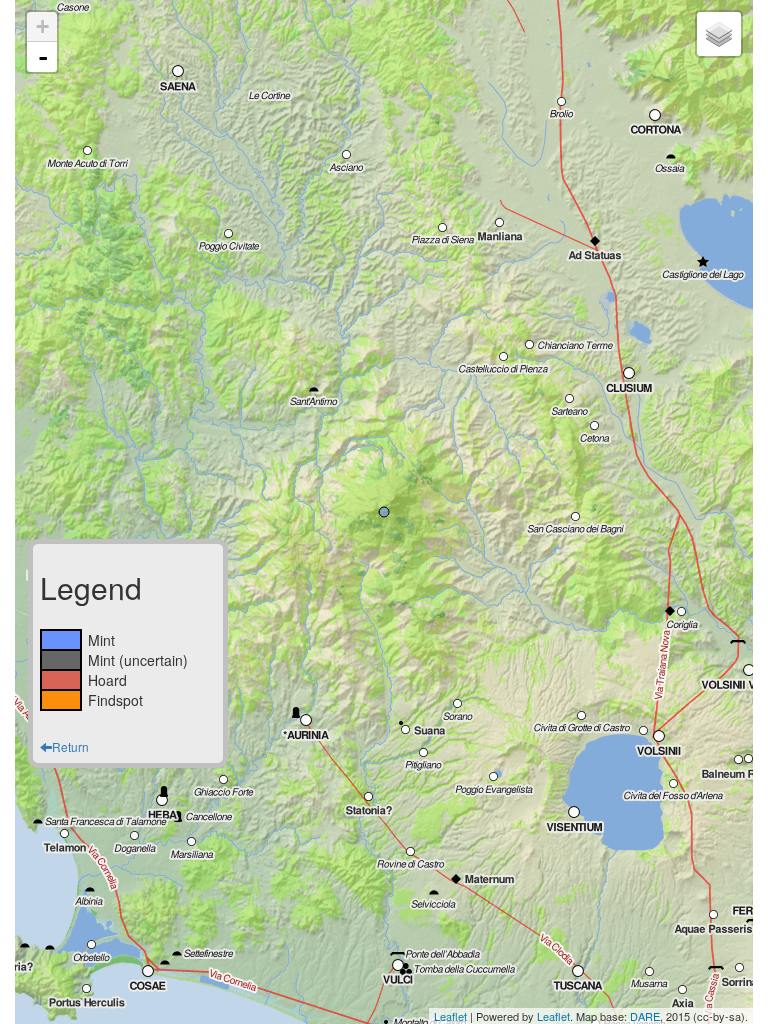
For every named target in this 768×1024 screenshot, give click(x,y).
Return (70, 746)
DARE (645, 1016)
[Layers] (719, 34)
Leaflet (450, 1016)
